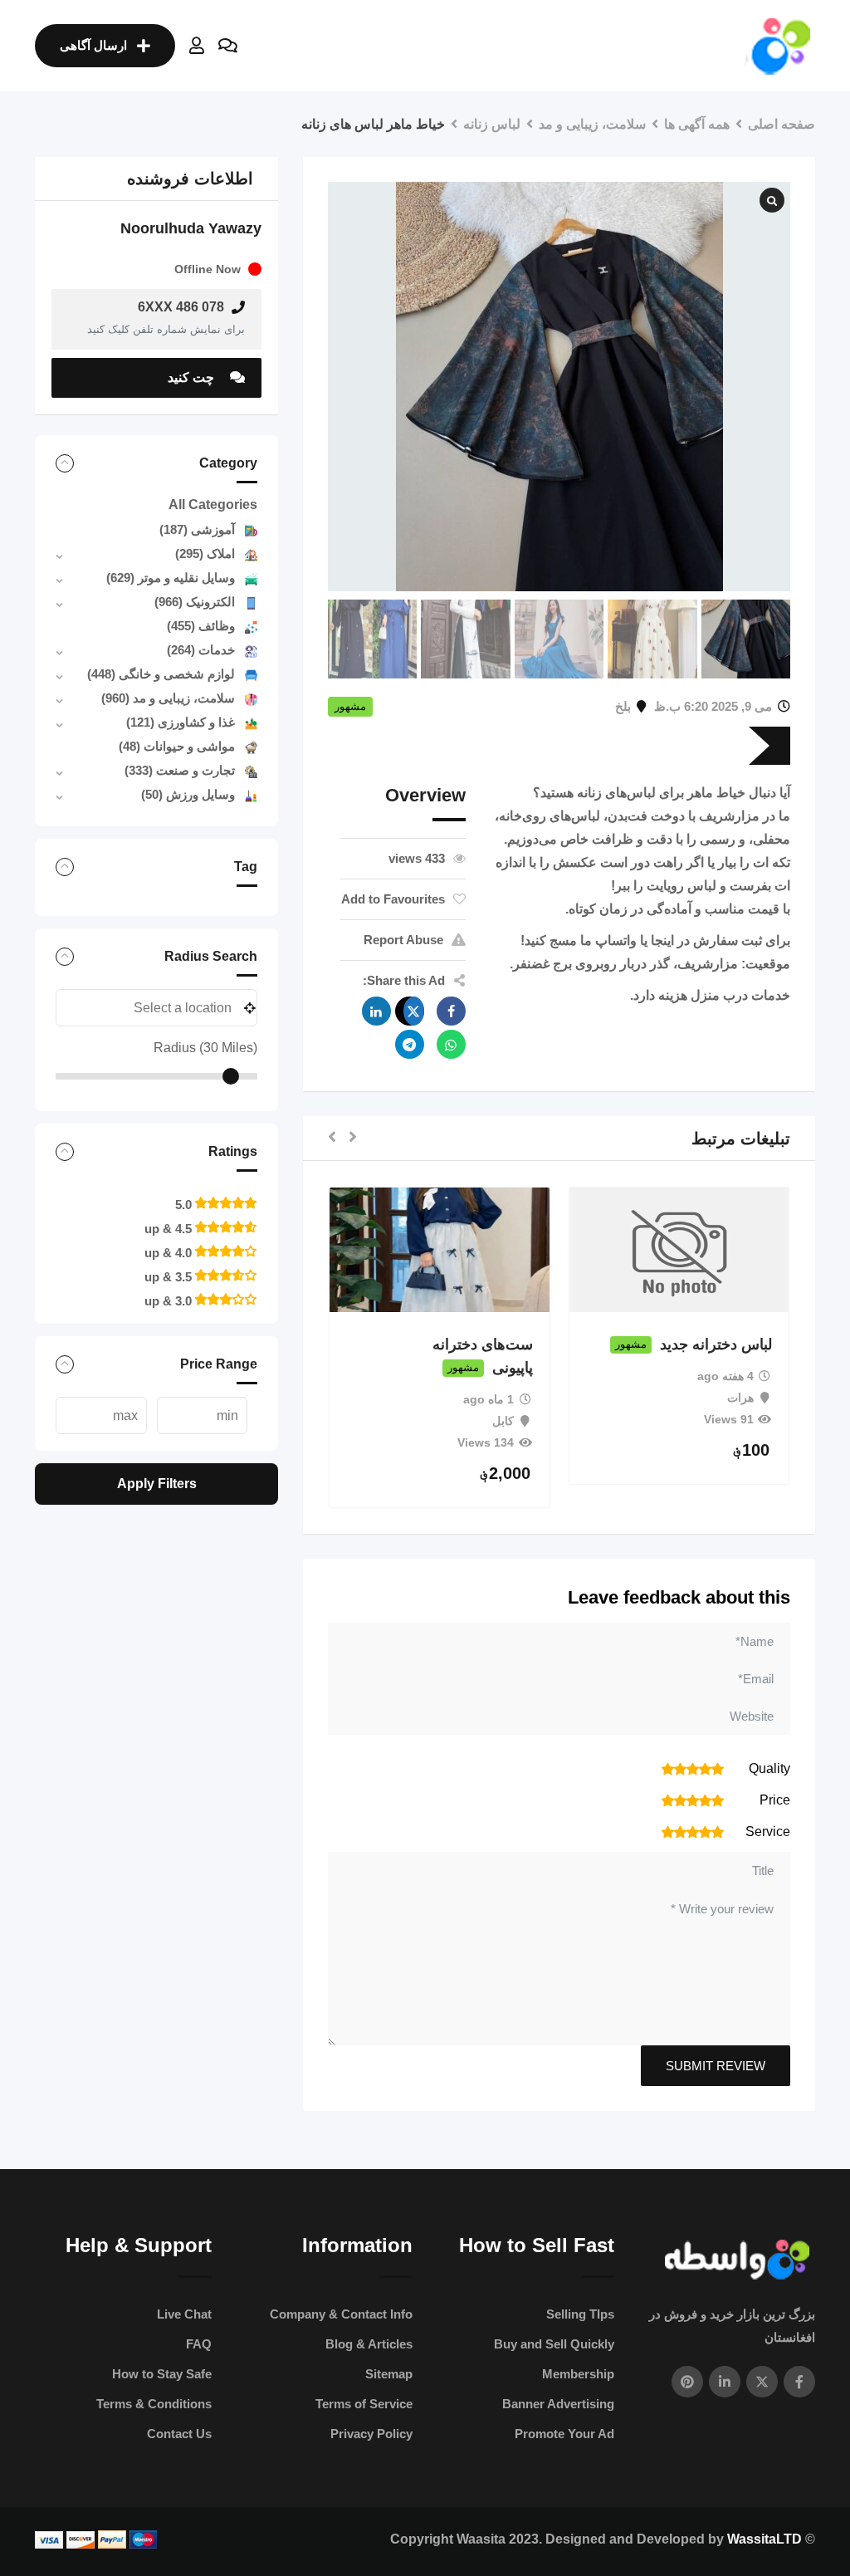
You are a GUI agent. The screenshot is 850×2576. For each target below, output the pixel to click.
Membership (578, 2374)
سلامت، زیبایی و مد (168, 698)
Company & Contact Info (341, 2314)
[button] (353, 1138)
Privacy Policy (371, 2434)
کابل (503, 1421)
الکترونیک (195, 602)
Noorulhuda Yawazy (191, 228)
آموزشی (197, 529)
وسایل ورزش (188, 794)
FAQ (199, 2344)
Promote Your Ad (564, 2434)
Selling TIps (580, 2314)
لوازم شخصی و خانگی (161, 674)
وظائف (201, 626)
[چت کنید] (228, 46)
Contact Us (179, 2434)
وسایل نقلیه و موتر (171, 578)
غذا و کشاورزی (181, 722)
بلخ (623, 706)
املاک (205, 553)
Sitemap (389, 2374)
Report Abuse (403, 940)
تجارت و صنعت (180, 770)
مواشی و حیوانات (177, 746)
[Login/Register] (197, 46)
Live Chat (184, 2314)
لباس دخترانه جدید (716, 1344)
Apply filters (157, 1484)
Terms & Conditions (154, 2404)
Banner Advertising (558, 2404)
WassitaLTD (765, 2539)
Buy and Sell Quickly (554, 2344)
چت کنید (193, 377)
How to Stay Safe (162, 2374)
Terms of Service (364, 2404)
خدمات (201, 650)
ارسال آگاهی (93, 45)
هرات (740, 1398)
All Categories (213, 504)
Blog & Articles (369, 2344)
